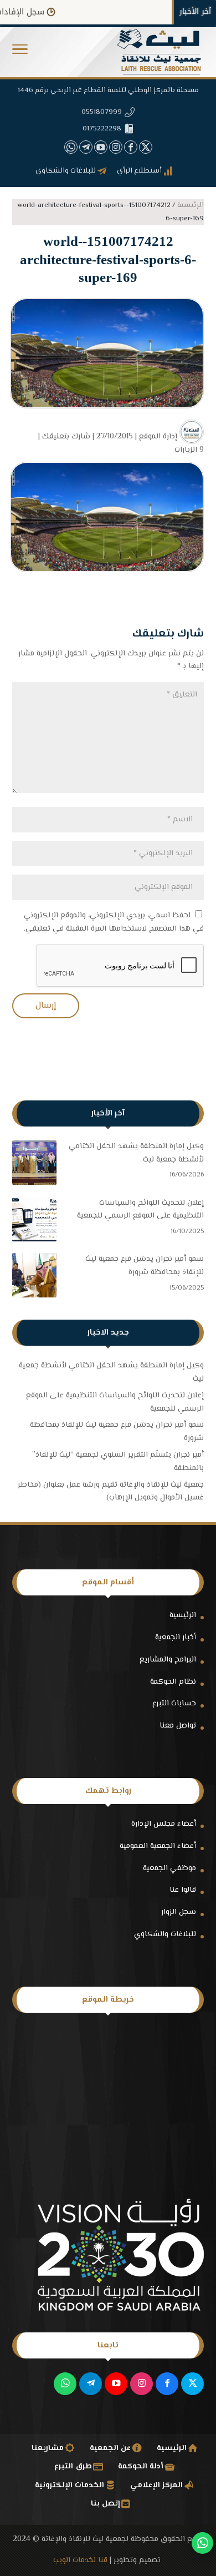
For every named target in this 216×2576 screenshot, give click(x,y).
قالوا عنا (183, 1890)
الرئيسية (183, 1615)
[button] (202, 2502)
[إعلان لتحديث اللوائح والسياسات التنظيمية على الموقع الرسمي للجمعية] (34, 1222)
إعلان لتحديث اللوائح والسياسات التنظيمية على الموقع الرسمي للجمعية (140, 1210)
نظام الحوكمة (173, 1682)
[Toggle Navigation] (20, 52)
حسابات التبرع (174, 1704)
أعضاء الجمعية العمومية (158, 1846)
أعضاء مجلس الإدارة (164, 1824)
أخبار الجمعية (176, 1638)
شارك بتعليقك (66, 437)
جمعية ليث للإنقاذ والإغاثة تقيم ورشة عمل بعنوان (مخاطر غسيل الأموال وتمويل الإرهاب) (111, 1492)
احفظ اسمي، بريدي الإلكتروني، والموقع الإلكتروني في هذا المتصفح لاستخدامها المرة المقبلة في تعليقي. (114, 922)
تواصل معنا (178, 1726)
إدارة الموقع (158, 437)
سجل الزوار (179, 1912)
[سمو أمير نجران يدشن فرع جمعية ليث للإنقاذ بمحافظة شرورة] (34, 1278)
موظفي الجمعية (169, 1868)
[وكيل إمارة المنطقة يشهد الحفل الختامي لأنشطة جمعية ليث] (34, 1165)
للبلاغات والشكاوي (165, 1934)
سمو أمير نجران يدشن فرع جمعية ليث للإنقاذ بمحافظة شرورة (145, 1266)
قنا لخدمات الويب (80, 2560)
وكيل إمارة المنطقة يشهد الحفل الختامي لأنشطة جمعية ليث (136, 1153)
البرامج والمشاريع (168, 1660)
